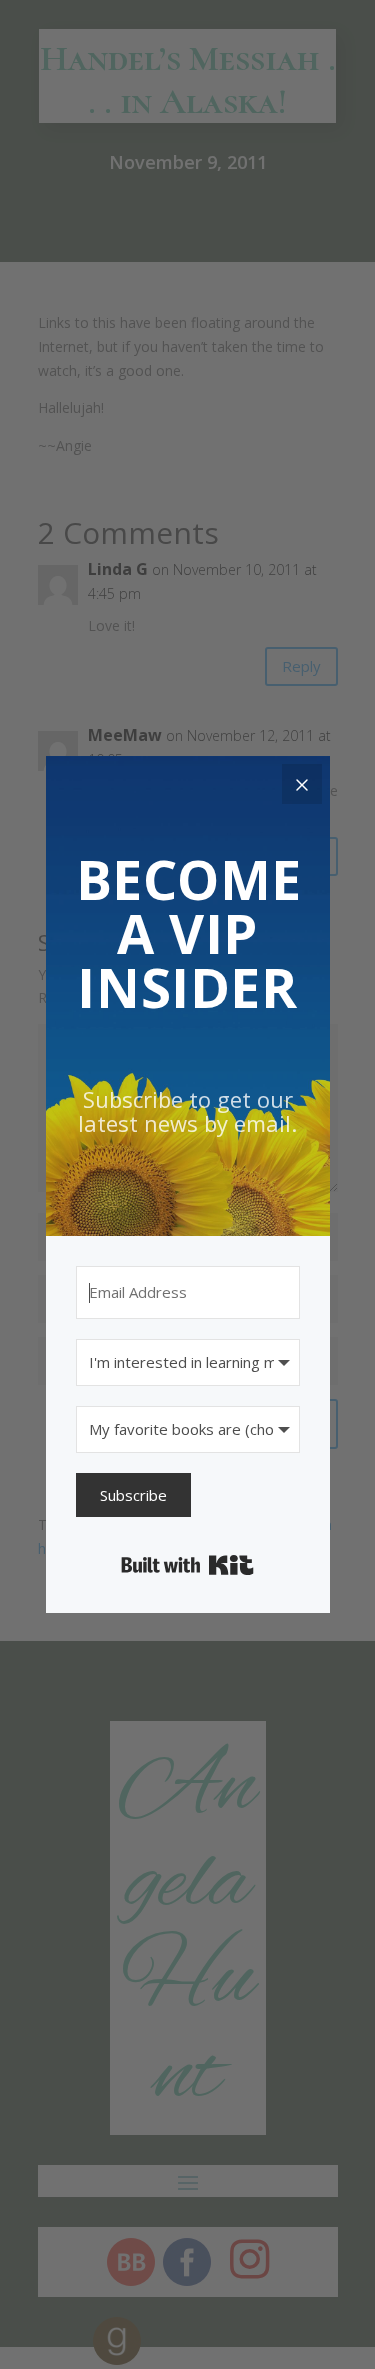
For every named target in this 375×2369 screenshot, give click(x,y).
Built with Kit (187, 1565)
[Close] (302, 784)
